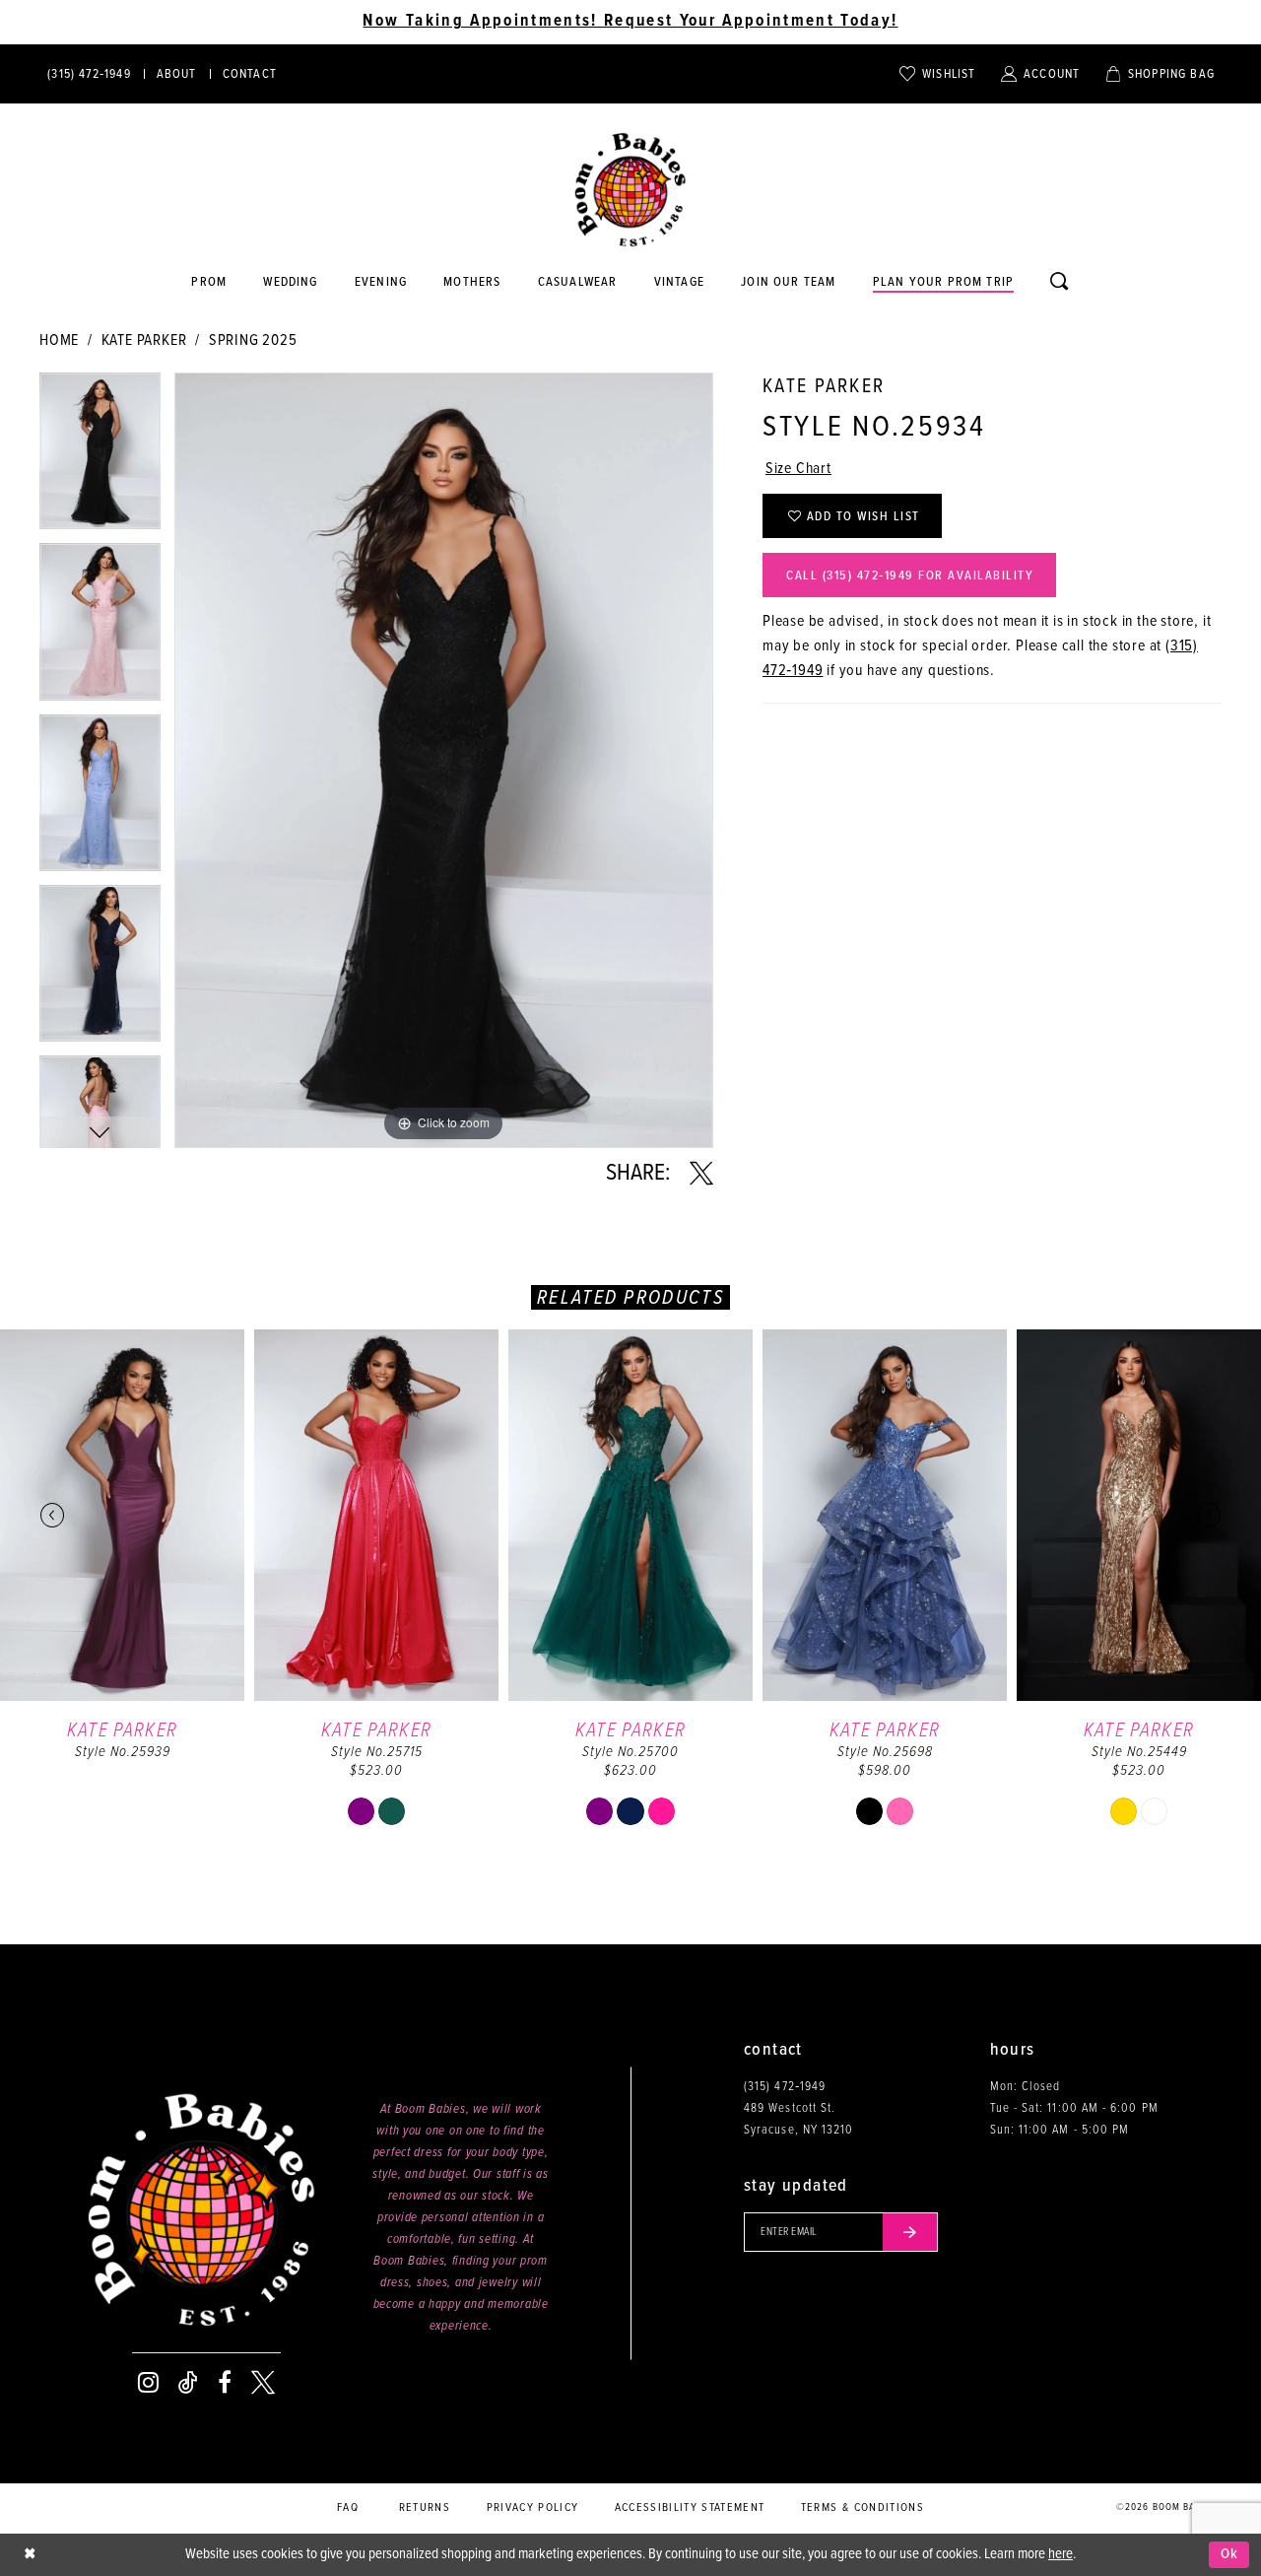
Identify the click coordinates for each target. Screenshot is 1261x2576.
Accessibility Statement (690, 2508)
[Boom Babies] (630, 190)
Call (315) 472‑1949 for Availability (910, 576)
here (1061, 2554)
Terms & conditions (863, 2508)
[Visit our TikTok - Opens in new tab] (188, 2383)
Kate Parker (144, 340)
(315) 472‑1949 (785, 2087)
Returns (425, 2508)
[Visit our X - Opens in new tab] (263, 2383)
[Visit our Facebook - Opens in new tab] (225, 2383)
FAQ (348, 2508)
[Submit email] (910, 2232)
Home (59, 340)
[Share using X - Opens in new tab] (701, 1174)
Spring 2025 (253, 340)
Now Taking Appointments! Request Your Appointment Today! (630, 22)
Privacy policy (533, 2508)
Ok (1230, 2554)
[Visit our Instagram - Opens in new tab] (148, 2383)
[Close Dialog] (30, 2555)
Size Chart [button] (798, 469)
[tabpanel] (100, 458)
